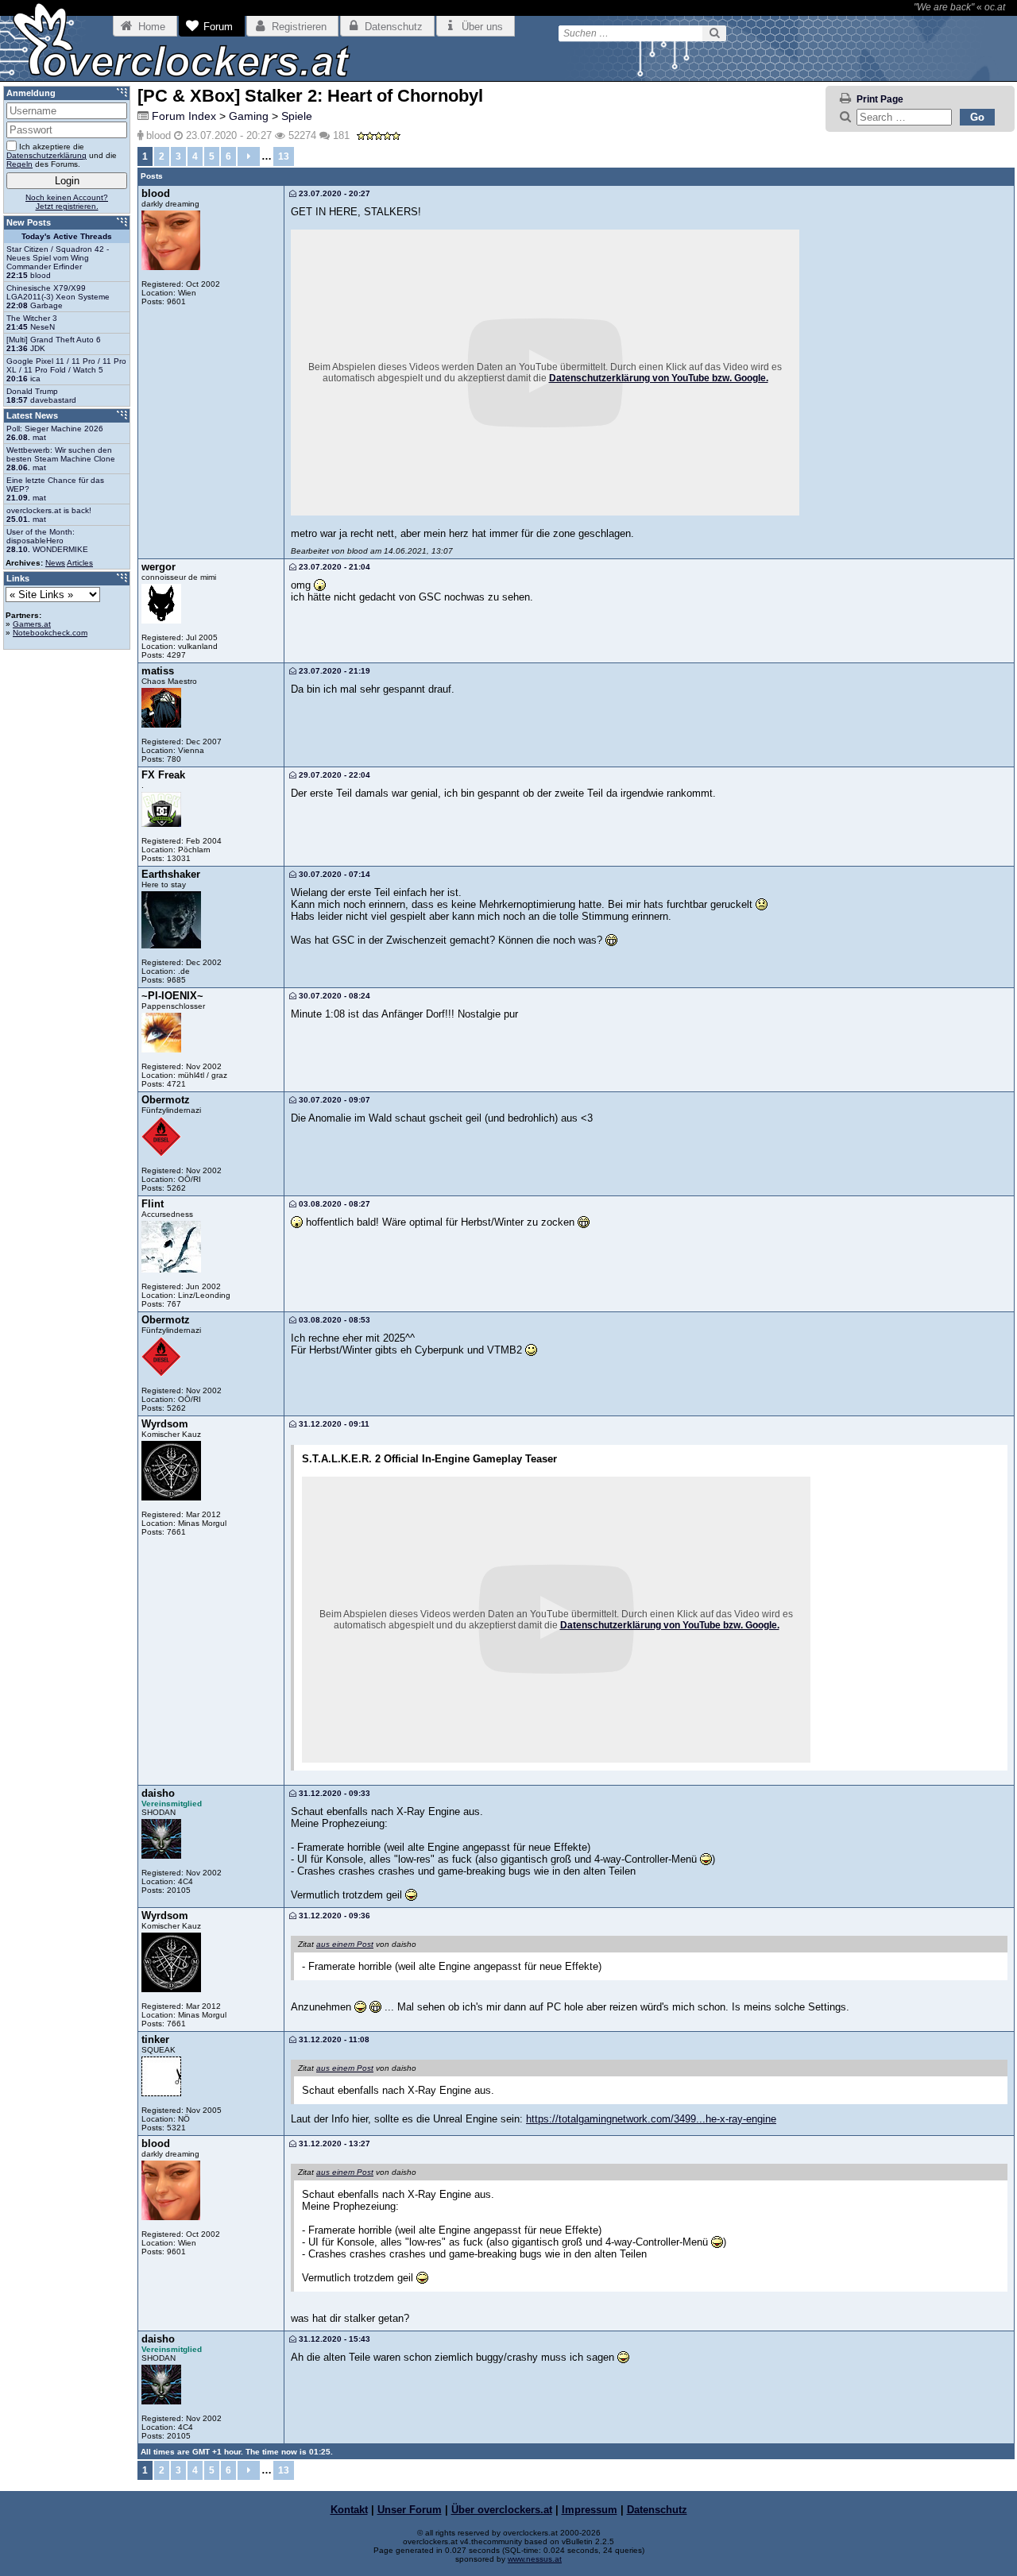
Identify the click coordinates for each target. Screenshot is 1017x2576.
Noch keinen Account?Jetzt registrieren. (67, 202)
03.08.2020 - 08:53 (333, 1320)
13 (284, 156)
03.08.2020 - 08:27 (333, 1204)
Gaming (249, 116)
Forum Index (184, 116)
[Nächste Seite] (249, 156)
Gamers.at (32, 624)
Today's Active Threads (67, 236)
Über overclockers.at (502, 2510)
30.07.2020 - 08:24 (333, 996)
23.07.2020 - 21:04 (333, 567)
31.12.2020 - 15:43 (333, 2339)
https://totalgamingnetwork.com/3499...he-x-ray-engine (651, 2119)
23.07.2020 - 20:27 (333, 193)
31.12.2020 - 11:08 (333, 2039)
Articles (80, 563)
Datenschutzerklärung (46, 155)
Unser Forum (410, 2510)
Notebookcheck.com (50, 633)
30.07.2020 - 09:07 (333, 1100)
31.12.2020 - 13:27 (333, 2143)
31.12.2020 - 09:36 (333, 1916)
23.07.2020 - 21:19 (333, 671)
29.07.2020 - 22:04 (333, 775)
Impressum (590, 2510)
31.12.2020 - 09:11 (333, 1424)
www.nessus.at (535, 2559)
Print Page (880, 99)
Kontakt (349, 2510)
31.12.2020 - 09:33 (333, 1793)
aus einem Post (345, 1944)
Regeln (19, 164)
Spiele (297, 116)
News (55, 563)
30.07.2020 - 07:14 (333, 874)
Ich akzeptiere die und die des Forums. (62, 155)
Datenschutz (657, 2510)
